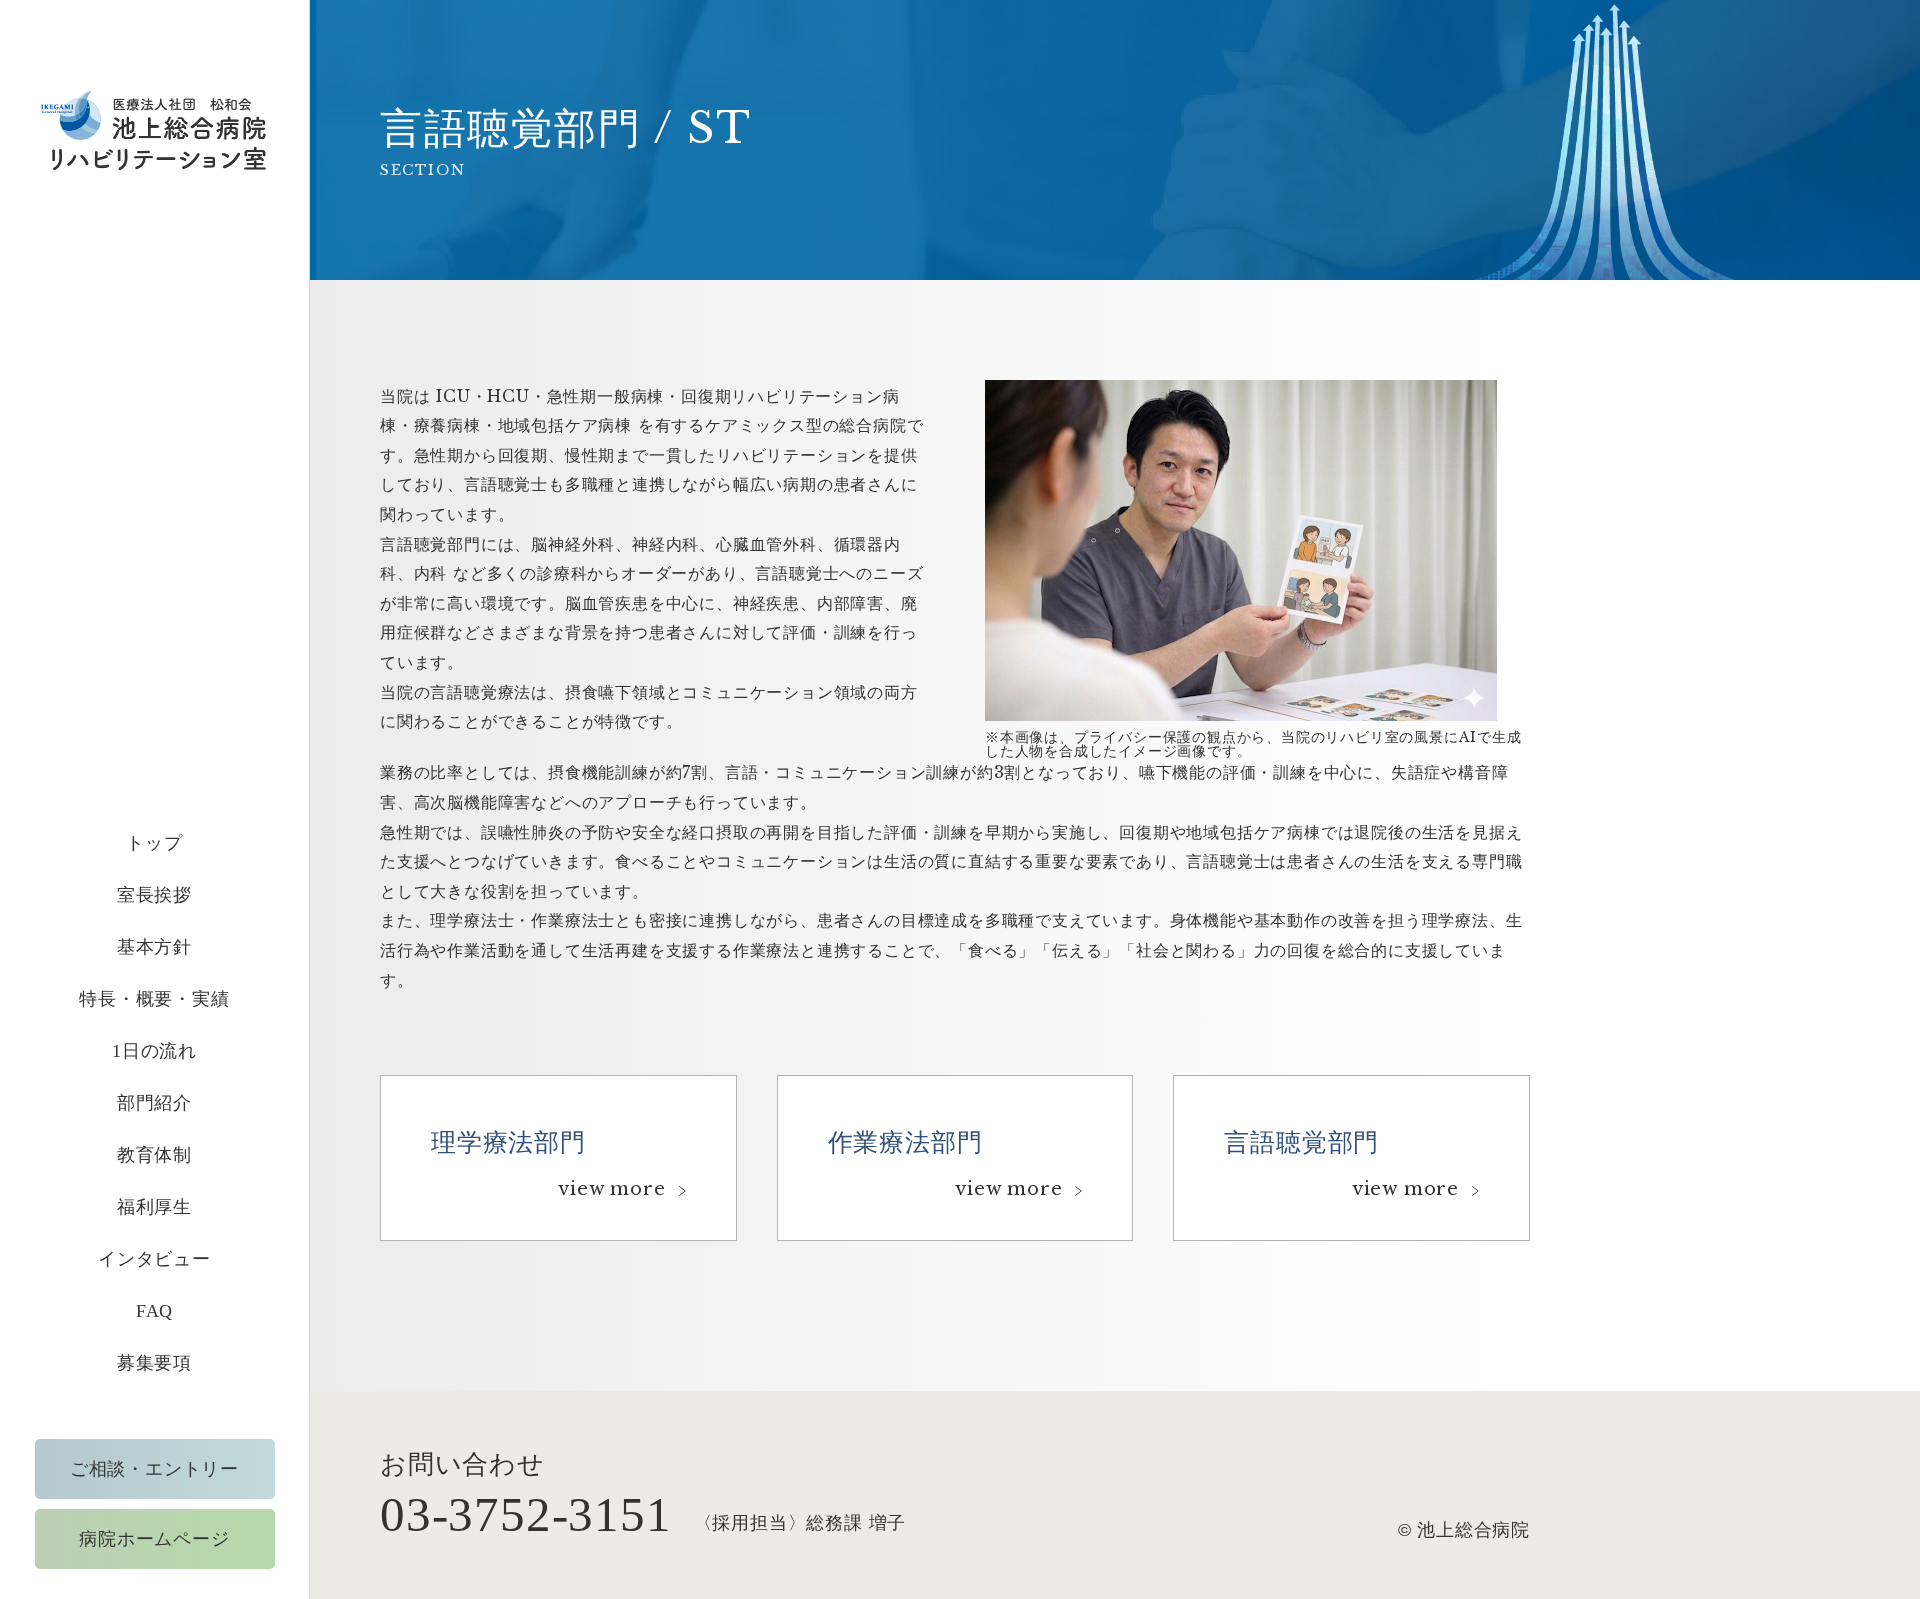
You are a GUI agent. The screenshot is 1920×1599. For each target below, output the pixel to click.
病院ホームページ (154, 1539)
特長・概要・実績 (154, 999)
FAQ (154, 1311)
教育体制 (154, 1155)
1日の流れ (154, 1051)
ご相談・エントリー (154, 1469)
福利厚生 (154, 1207)
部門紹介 (154, 1103)
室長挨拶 (154, 895)
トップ (154, 843)
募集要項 (154, 1363)
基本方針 (154, 947)
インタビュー (154, 1259)
